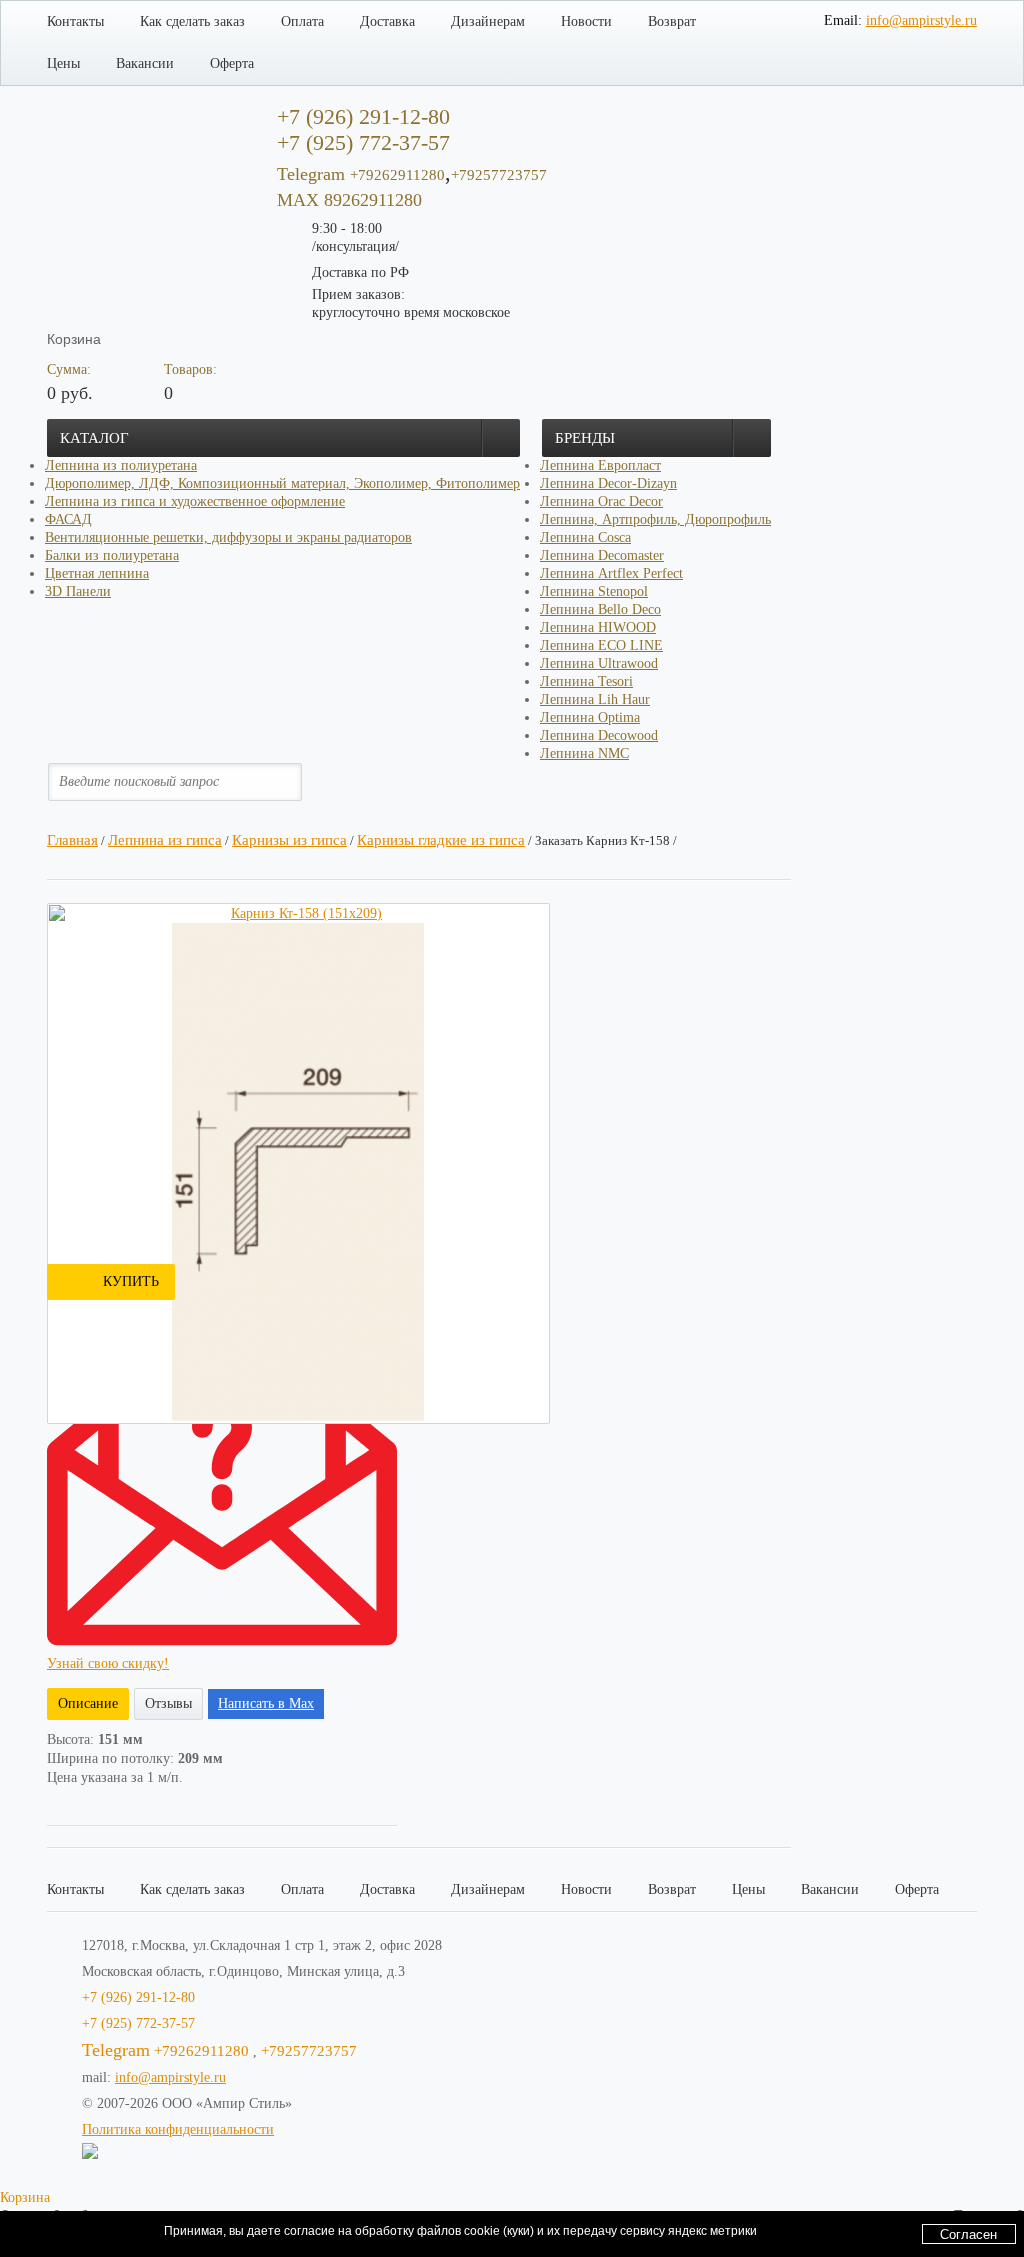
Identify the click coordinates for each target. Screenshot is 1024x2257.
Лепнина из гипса (165, 840)
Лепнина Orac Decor (601, 501)
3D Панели (78, 591)
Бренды (585, 438)
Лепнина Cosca (585, 537)
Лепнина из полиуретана (121, 465)
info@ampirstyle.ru (921, 20)
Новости (586, 21)
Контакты (75, 21)
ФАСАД (68, 519)
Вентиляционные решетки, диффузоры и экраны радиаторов (228, 537)
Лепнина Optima (590, 717)
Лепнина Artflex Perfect (611, 573)
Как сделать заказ (192, 21)
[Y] (303, 781)
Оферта (232, 63)
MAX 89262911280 (349, 200)
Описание (88, 1703)
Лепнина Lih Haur (595, 699)
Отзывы (168, 1703)
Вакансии (145, 63)
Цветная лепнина (97, 573)
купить (131, 1281)
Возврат (672, 21)
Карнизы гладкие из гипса (441, 840)
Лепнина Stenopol (594, 591)
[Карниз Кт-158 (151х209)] (298, 914)
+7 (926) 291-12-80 (138, 1997)
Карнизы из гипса (289, 840)
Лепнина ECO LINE (601, 645)
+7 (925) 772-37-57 (138, 2023)
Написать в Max (266, 1703)
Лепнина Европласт (600, 465)
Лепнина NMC (584, 753)
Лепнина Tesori (586, 681)
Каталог (94, 438)
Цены (63, 63)
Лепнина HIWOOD (598, 627)
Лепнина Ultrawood (599, 663)
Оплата (302, 21)
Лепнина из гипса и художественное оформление (195, 501)
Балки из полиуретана (112, 555)
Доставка (387, 21)
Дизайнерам (488, 21)
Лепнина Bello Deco (600, 609)
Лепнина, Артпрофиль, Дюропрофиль (655, 519)
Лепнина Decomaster (602, 555)
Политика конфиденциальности (178, 2129)
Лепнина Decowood (599, 735)
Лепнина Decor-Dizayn (608, 483)
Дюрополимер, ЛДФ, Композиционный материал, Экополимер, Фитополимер (282, 483)
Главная (72, 840)
